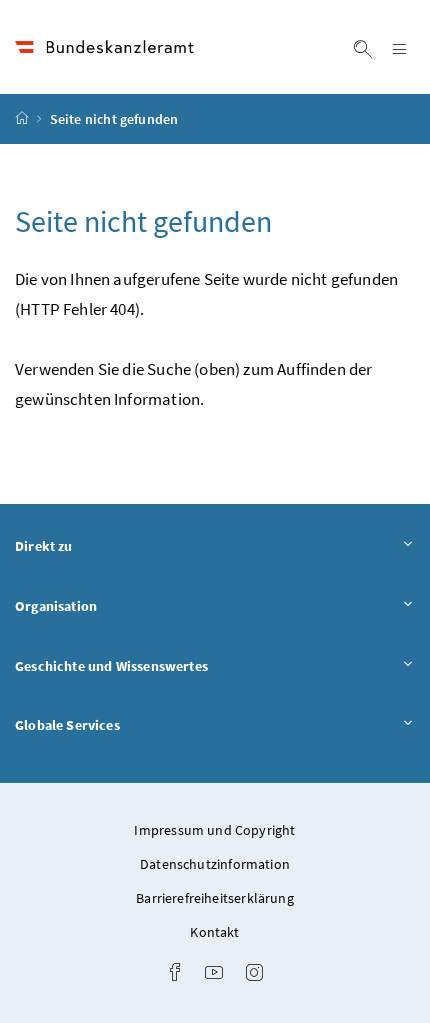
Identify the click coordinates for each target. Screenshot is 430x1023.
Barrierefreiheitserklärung (215, 898)
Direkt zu (99, 545)
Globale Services (123, 724)
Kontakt (214, 932)
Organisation (111, 605)
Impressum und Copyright (214, 830)
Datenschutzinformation (215, 864)
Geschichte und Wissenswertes (167, 665)
